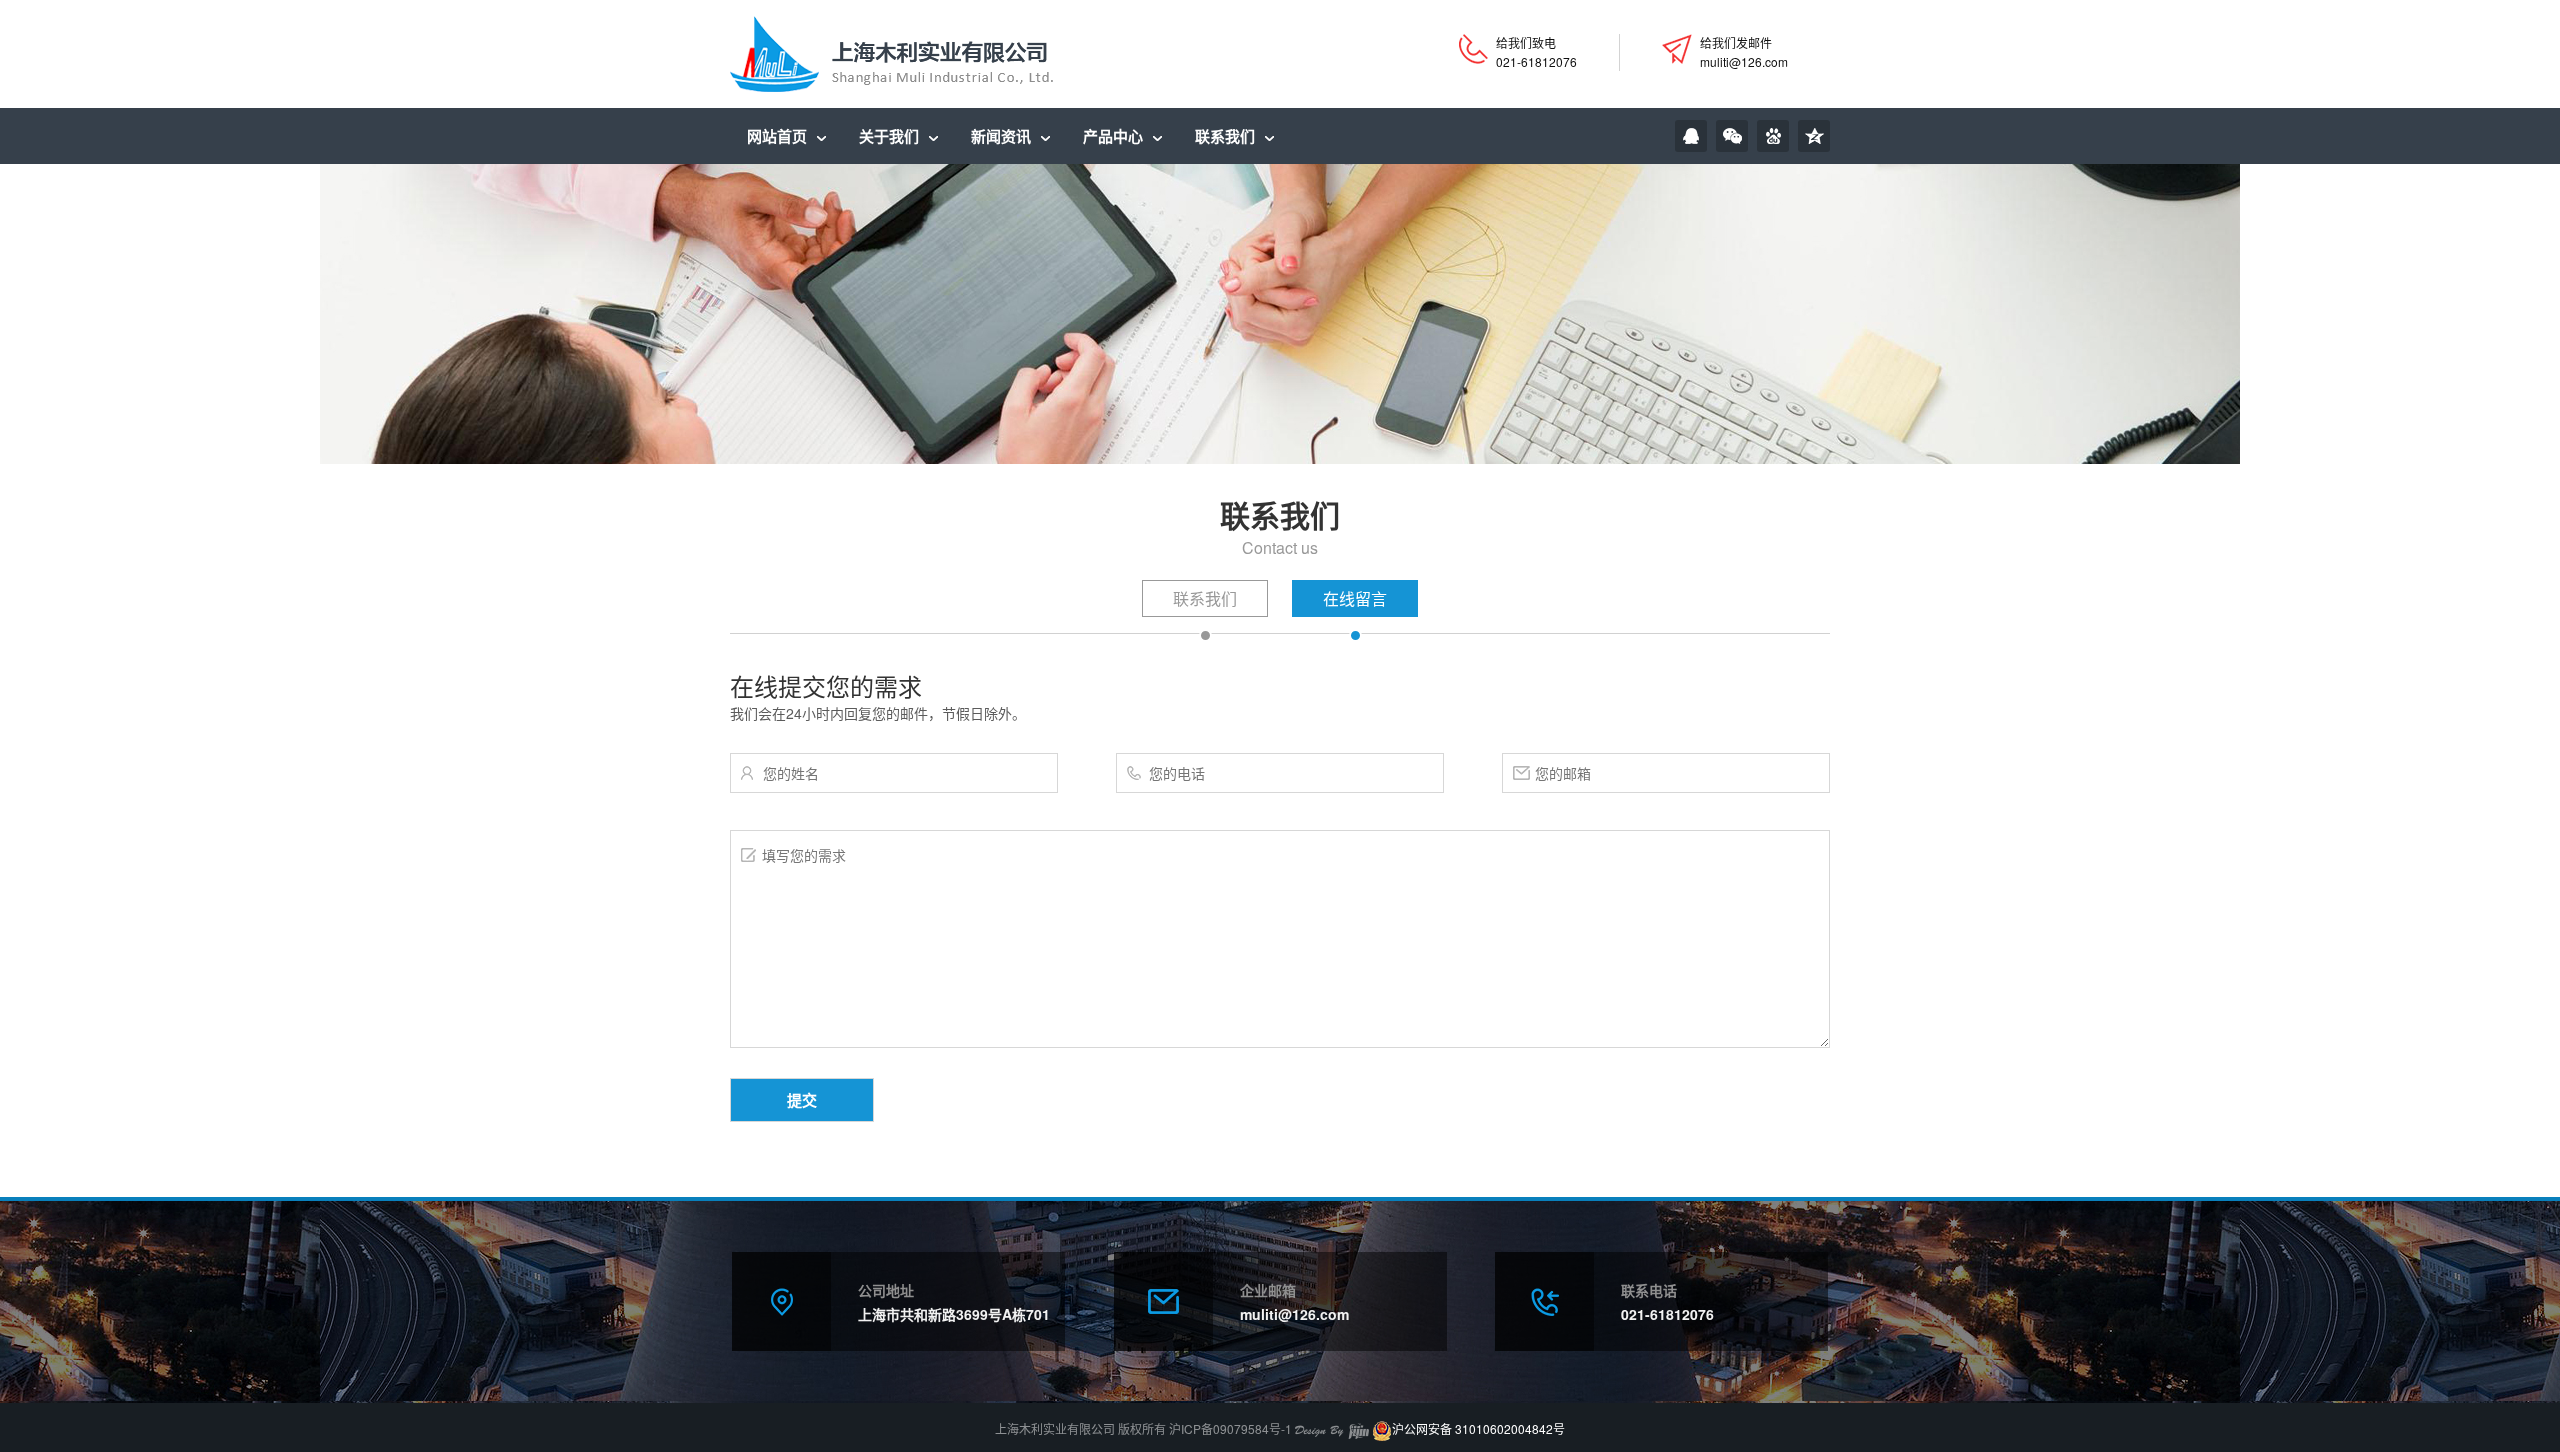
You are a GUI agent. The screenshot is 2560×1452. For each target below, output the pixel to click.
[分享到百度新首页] (1773, 136)
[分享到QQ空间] (1814, 136)
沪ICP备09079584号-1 (1230, 1428)
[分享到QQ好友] (1691, 136)
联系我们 (1205, 598)
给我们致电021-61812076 (1536, 52)
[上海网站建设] (1332, 1428)
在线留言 (1355, 598)
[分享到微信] (1732, 136)
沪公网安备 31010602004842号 (1478, 1428)
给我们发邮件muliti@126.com (1744, 52)
